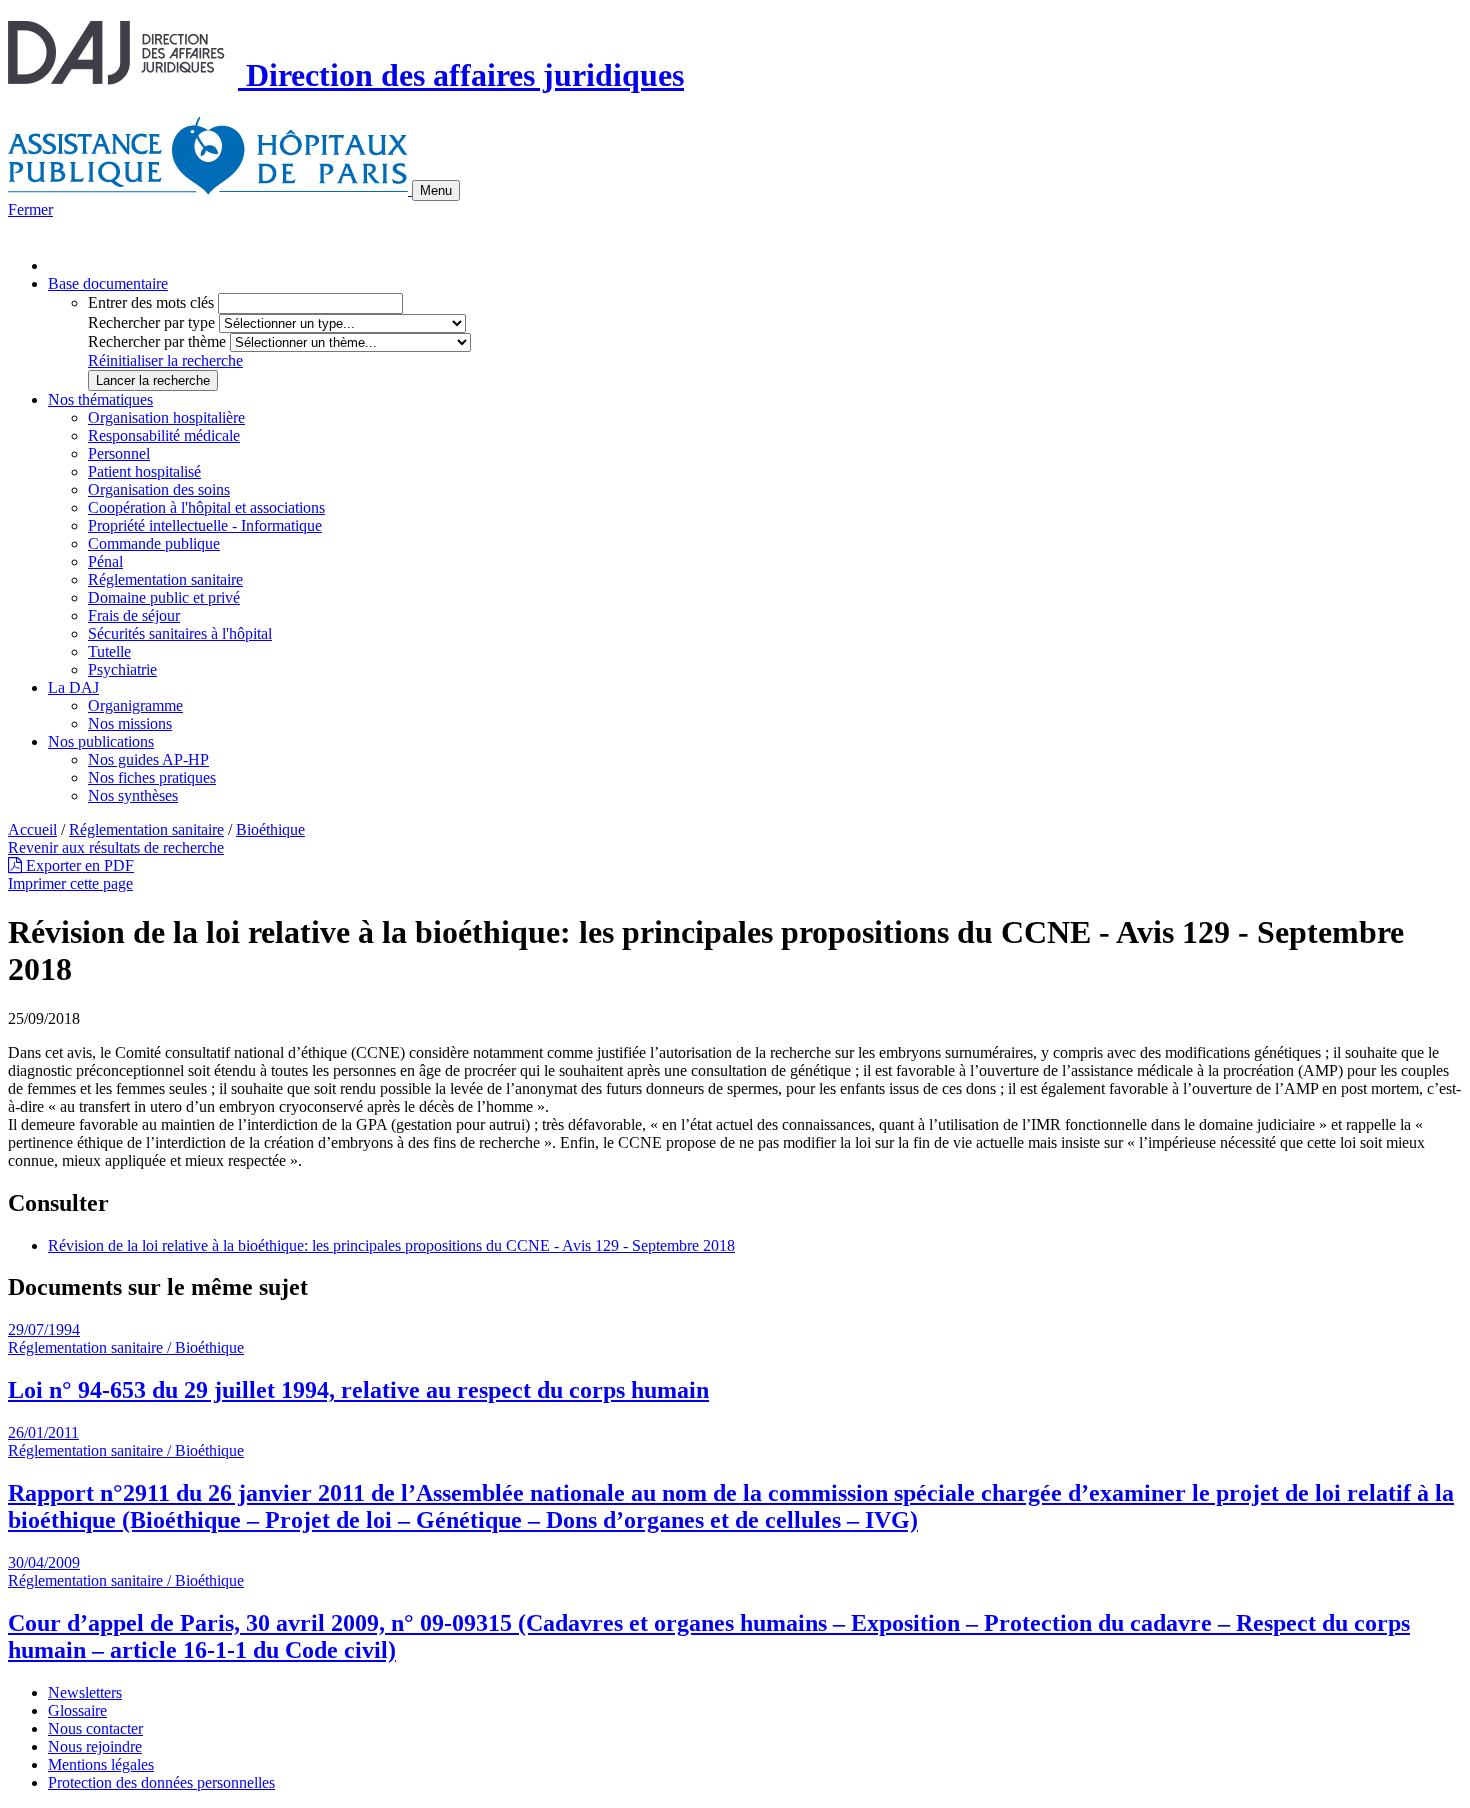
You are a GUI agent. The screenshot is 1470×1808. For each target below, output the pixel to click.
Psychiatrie (122, 669)
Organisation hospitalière (166, 417)
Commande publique (154, 543)
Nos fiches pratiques (152, 777)
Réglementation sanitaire (165, 579)
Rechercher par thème (157, 341)
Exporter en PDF (78, 865)
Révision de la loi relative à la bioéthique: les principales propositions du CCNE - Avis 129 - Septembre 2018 (391, 1245)
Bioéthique (270, 829)
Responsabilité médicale (164, 435)
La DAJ (73, 687)
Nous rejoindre (95, 1746)
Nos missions (130, 723)
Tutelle (109, 651)
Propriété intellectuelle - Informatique (205, 525)
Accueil (32, 829)
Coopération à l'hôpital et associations (206, 507)
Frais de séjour (134, 615)
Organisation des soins (159, 489)
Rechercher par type (151, 322)
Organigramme (135, 705)
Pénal (105, 561)
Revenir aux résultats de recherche (116, 847)
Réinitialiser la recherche (165, 360)
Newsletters (85, 1692)
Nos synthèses (133, 795)
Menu (436, 190)
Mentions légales (101, 1764)
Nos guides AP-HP (148, 759)
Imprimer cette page (70, 883)
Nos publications (101, 741)
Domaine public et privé (164, 597)
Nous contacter (95, 1728)
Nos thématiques (100, 399)
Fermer (30, 209)
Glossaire (77, 1710)
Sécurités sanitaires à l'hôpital (180, 633)
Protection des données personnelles (161, 1782)
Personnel (119, 453)
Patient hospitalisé (144, 471)
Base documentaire (108, 283)
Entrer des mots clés (151, 302)
